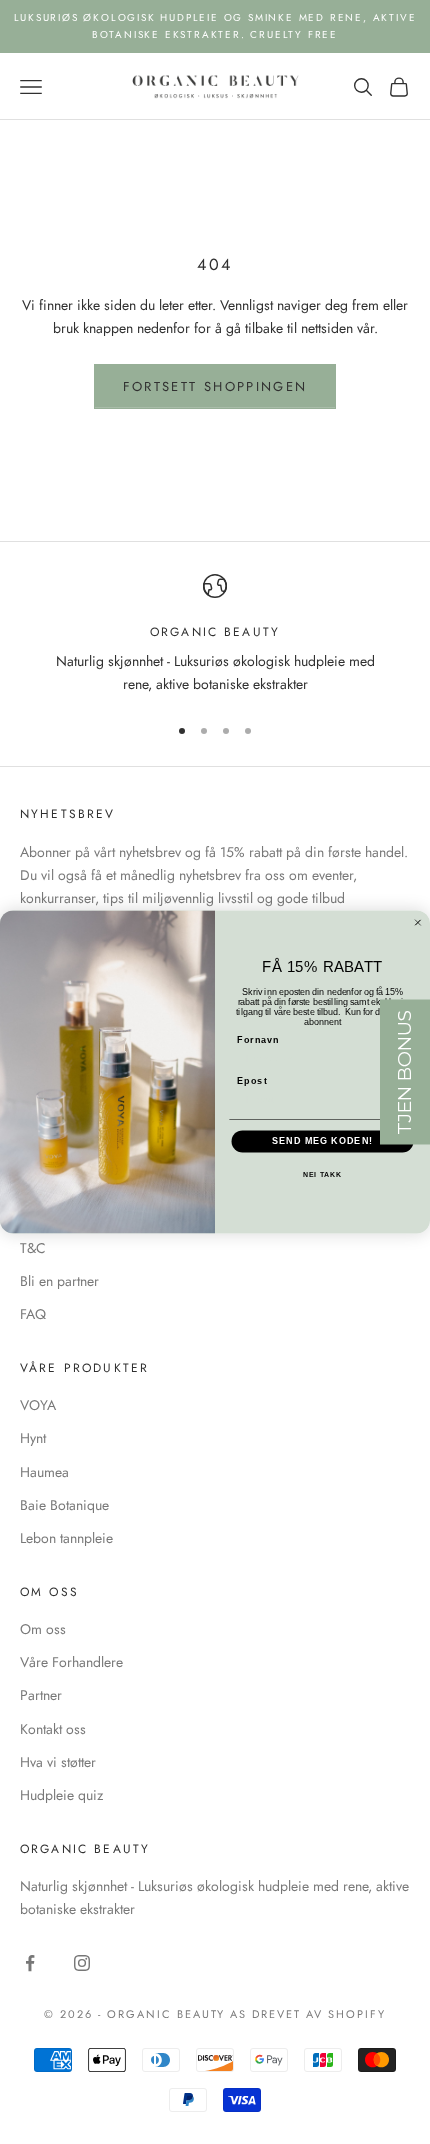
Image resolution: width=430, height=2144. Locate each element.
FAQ (33, 1314)
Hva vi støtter (58, 1762)
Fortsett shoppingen (215, 386)
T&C (33, 1248)
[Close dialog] (417, 922)
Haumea (44, 1472)
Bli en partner (59, 1281)
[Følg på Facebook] (30, 1963)
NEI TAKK (323, 1175)
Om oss (43, 1629)
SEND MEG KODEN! (322, 1141)
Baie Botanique (64, 1505)
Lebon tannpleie (66, 1538)
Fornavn (258, 1039)
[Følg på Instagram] (82, 1963)
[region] (215, 635)
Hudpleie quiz (61, 1795)
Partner (41, 1695)
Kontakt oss (53, 1729)
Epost (252, 1080)
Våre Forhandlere (71, 1662)
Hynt (33, 1438)
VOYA (38, 1405)
